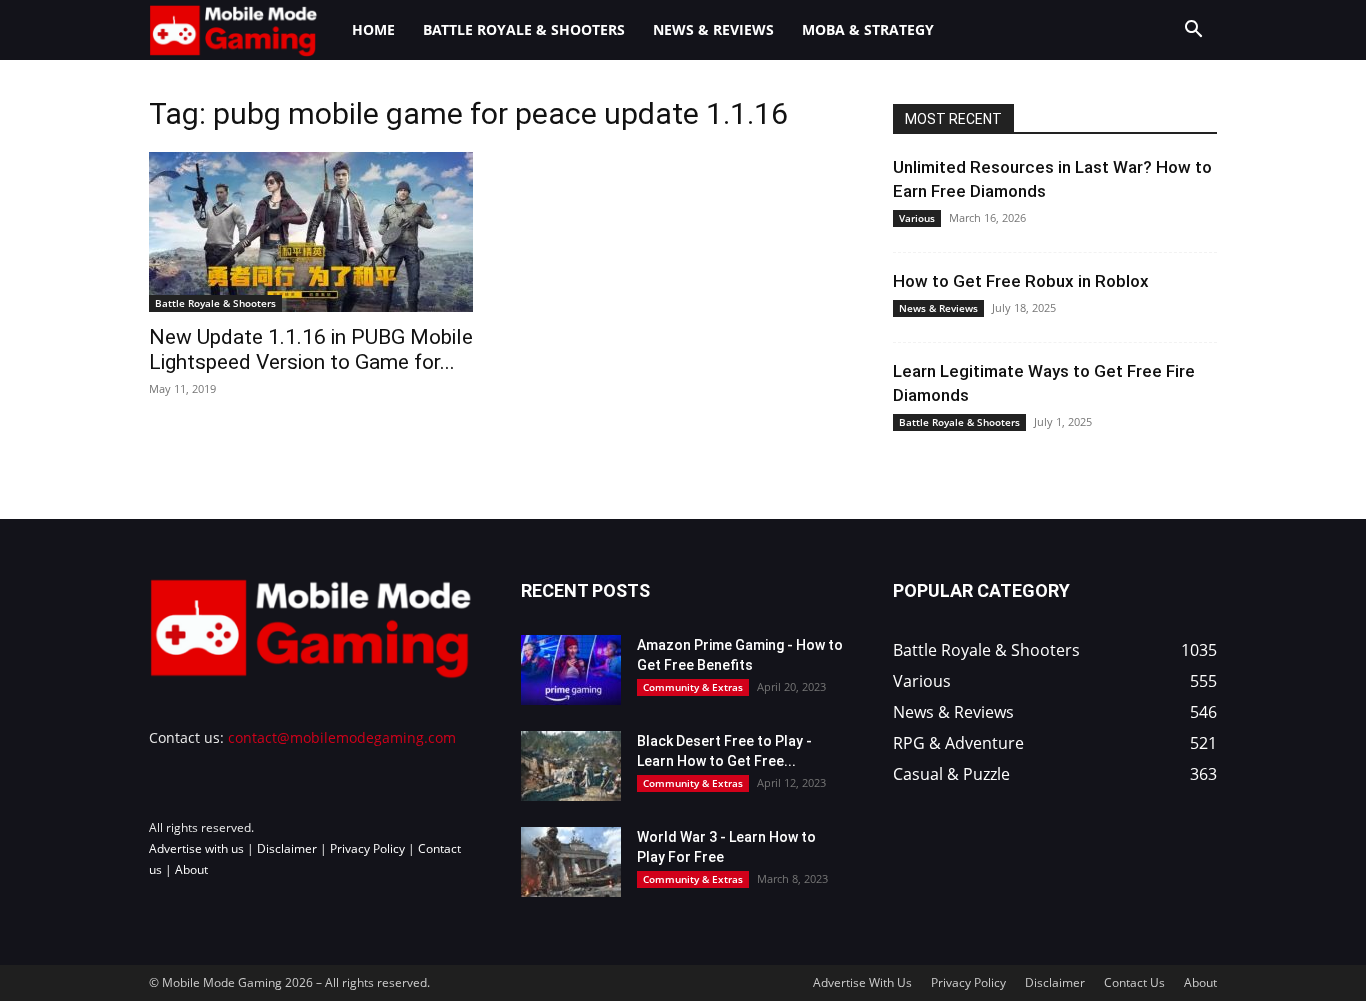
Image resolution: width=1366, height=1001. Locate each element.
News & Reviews (713, 29)
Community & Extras (693, 687)
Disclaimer (287, 848)
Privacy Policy (367, 848)
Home (373, 29)
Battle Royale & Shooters (524, 29)
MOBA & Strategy (868, 29)
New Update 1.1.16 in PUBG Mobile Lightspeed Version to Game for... (311, 349)
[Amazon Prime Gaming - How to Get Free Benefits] (571, 670)
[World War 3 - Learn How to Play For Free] (571, 862)
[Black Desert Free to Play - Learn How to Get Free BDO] (571, 766)
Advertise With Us (862, 982)
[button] (1193, 31)
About (191, 869)
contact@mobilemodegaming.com (342, 737)
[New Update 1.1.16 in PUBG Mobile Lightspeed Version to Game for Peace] (311, 232)
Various (917, 218)
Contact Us (1134, 982)
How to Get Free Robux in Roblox (1021, 281)
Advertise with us (196, 848)
